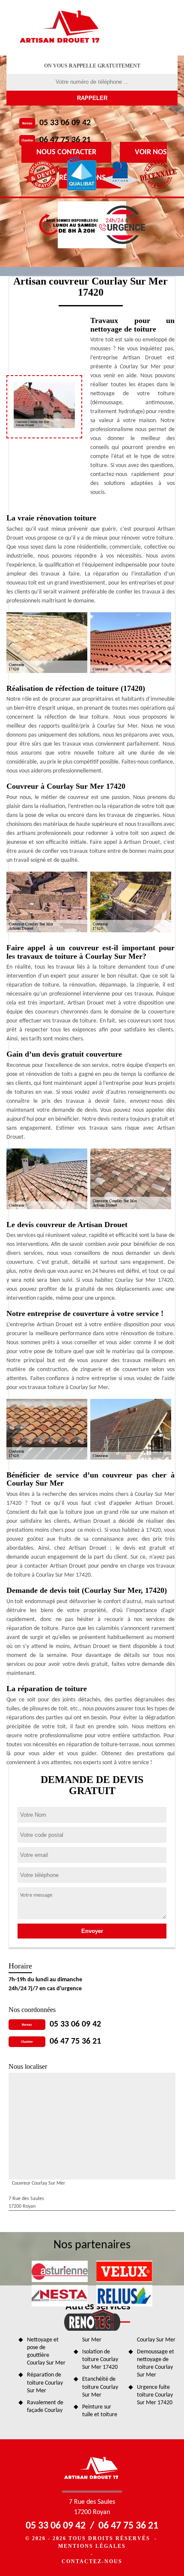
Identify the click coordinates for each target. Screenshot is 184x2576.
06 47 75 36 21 (65, 140)
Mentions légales (92, 2546)
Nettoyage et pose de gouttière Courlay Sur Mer (46, 2352)
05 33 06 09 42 (65, 123)
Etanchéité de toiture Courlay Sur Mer (100, 2387)
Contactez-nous (92, 2561)
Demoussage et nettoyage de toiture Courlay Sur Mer (156, 2364)
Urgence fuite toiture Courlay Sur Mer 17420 (155, 2395)
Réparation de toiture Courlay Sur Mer (45, 2383)
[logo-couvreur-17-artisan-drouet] (61, 28)
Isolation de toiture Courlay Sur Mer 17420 (100, 2360)
